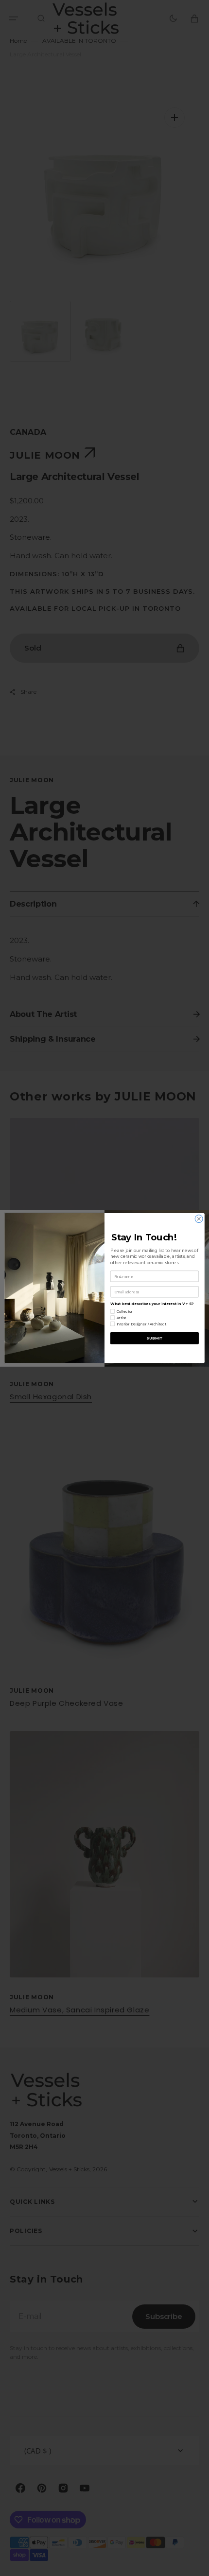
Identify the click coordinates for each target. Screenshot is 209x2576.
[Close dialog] (199, 1219)
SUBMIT (154, 1338)
